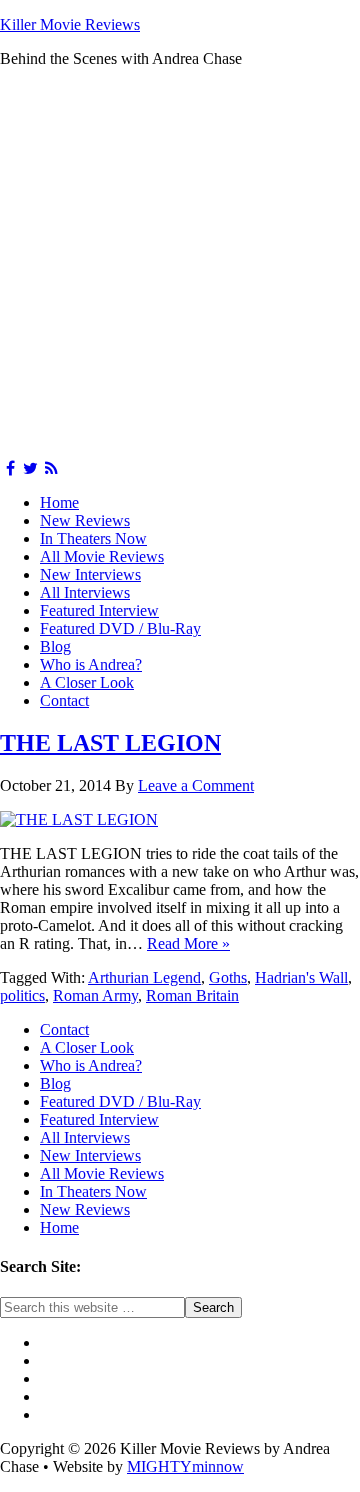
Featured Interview (99, 610)
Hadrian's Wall (301, 977)
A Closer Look (87, 682)
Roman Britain (192, 995)
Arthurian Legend (144, 977)
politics (22, 995)
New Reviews (85, 520)
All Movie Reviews (102, 556)
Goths (228, 977)
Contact (64, 700)
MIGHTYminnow (185, 1466)
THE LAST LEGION (110, 743)
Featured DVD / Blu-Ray (120, 628)
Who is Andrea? (91, 664)
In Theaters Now (93, 538)
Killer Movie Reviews (70, 24)
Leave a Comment (196, 785)
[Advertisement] (180, 264)
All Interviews (85, 592)
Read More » (188, 943)
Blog (55, 646)
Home (59, 502)
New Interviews (90, 574)
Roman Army (95, 995)
